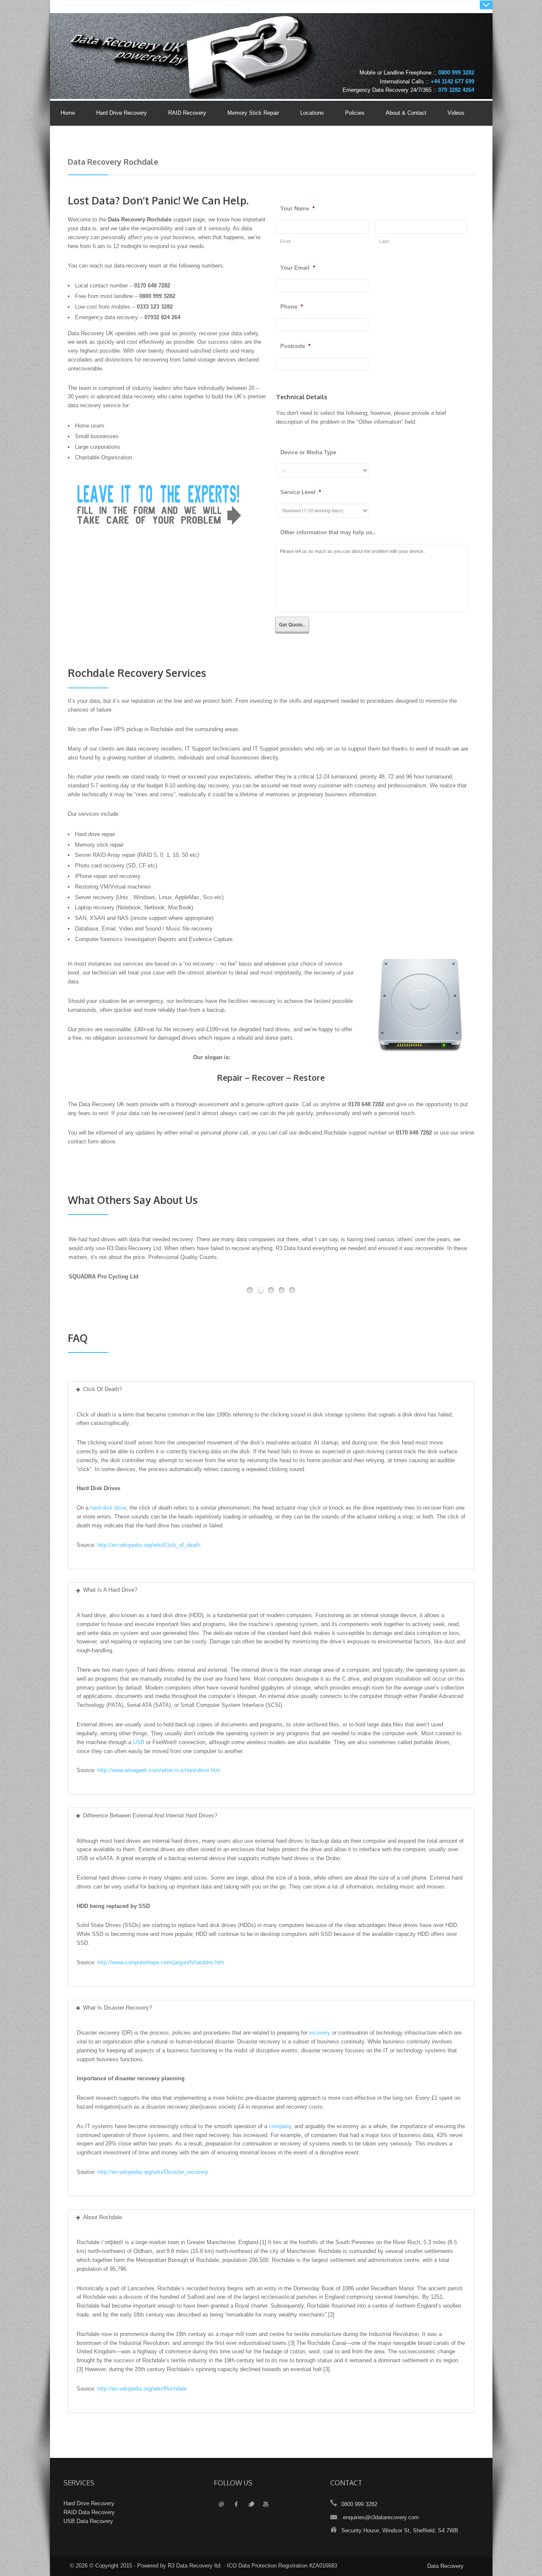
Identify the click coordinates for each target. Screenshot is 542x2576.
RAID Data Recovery (89, 2512)
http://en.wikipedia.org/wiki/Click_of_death (149, 1545)
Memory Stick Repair (253, 113)
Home (68, 113)
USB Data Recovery (88, 2521)
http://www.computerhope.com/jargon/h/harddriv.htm (161, 1962)
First (286, 241)
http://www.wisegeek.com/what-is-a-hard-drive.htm (159, 1770)
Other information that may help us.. (328, 532)
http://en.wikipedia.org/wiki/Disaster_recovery (153, 2172)
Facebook (236, 2505)
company (280, 2126)
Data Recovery (445, 2566)
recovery (320, 2033)
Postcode (295, 346)
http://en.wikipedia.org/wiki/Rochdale (142, 2389)
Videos (456, 113)
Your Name (297, 208)
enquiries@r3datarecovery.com (381, 2517)
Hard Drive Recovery (122, 113)
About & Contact (401, 113)
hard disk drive (108, 1508)
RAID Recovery (187, 113)
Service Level (301, 492)
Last (384, 241)
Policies (350, 113)
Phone (292, 307)
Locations (312, 113)
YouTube (266, 2505)
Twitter (251, 2505)
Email (221, 2505)
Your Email (298, 268)
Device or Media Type (308, 452)
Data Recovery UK (133, 40)
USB (139, 1742)
